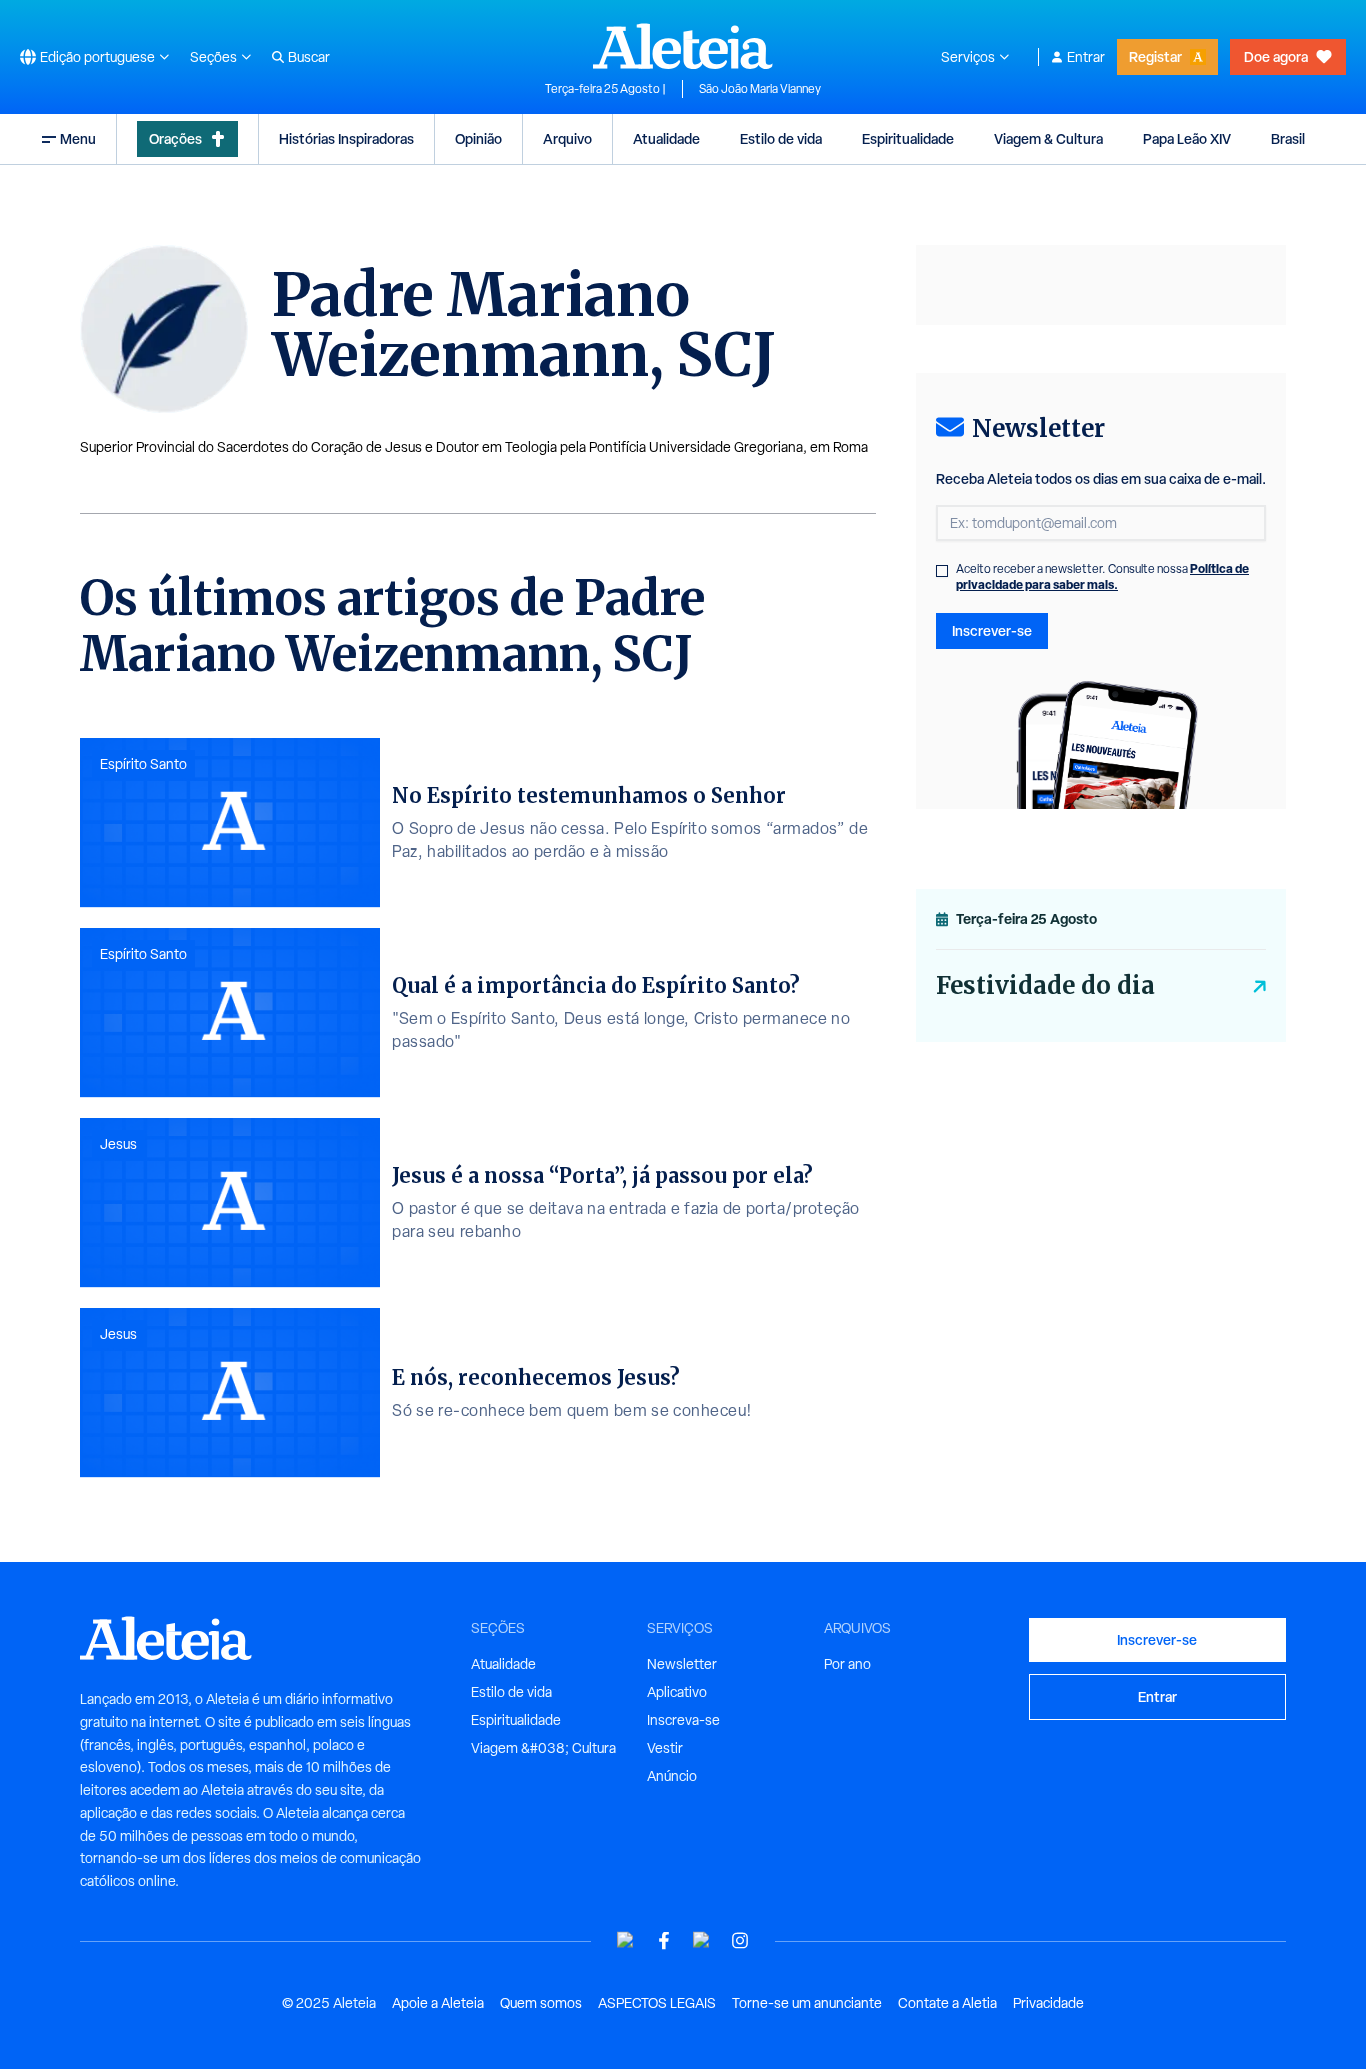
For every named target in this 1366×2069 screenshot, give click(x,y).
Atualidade (666, 138)
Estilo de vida (781, 138)
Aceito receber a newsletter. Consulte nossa (1102, 577)
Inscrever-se (992, 630)
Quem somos (541, 2003)
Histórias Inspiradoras (346, 138)
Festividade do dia (1045, 985)
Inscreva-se (683, 1720)
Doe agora (1276, 56)
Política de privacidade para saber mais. (1102, 576)
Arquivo (567, 138)
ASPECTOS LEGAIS (657, 2003)
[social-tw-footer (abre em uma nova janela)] (702, 1940)
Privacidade (1048, 2003)
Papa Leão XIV (1187, 138)
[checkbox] (942, 571)
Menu (78, 138)
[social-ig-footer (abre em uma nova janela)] (740, 1940)
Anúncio (672, 1776)
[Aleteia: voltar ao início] (683, 46)
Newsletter (682, 1664)
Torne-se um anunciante (807, 2003)
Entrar (1086, 57)
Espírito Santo (143, 764)
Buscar (309, 57)
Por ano (847, 1664)
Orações (175, 138)
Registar (1155, 56)
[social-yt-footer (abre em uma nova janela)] (626, 1940)
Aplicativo (677, 1692)
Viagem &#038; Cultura (543, 1748)
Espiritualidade (908, 138)
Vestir (665, 1748)
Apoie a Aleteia (438, 2003)
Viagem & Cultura (1048, 138)
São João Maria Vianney (760, 89)
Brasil (1288, 138)
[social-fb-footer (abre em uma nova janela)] (664, 1940)
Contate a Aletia (947, 2003)
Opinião (478, 138)
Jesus (118, 1144)
